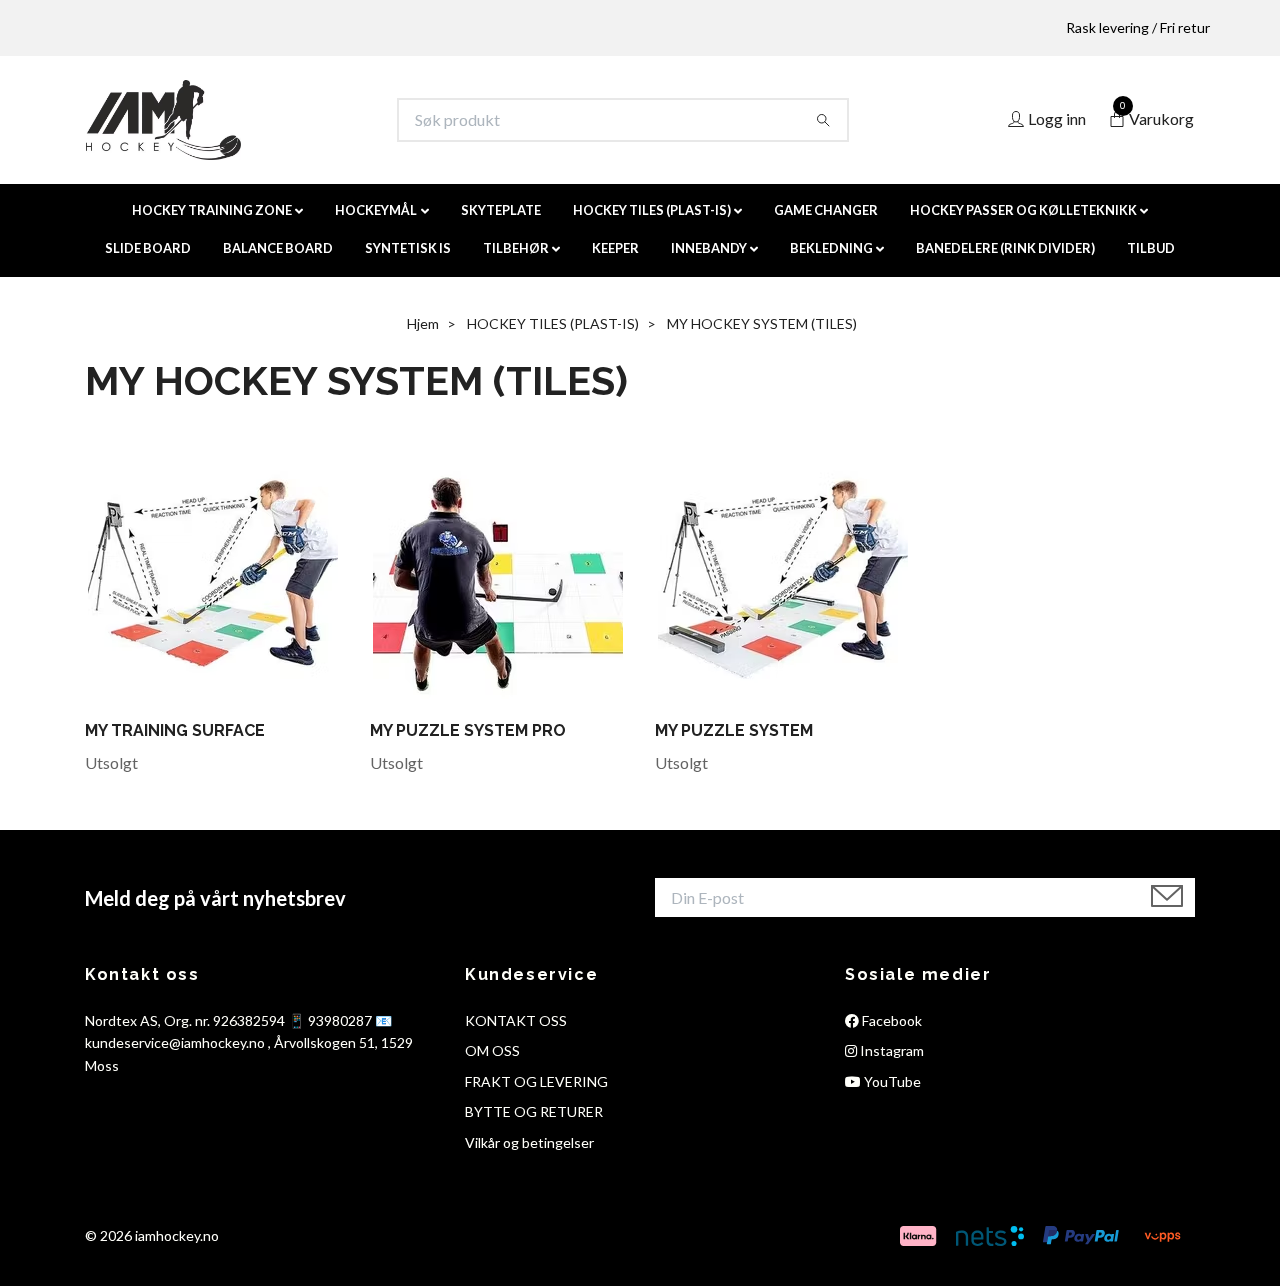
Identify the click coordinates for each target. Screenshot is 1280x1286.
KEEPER (615, 248)
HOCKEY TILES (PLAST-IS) (652, 210)
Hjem (423, 323)
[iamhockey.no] (163, 120)
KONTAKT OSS (516, 1020)
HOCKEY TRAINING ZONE (212, 210)
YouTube (891, 1081)
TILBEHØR (516, 248)
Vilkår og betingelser (529, 1142)
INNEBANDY (709, 248)
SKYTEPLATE (501, 210)
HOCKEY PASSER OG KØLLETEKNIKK (1023, 210)
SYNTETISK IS (408, 248)
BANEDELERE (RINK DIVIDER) (1005, 248)
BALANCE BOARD (278, 248)
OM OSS (492, 1050)
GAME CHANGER (826, 210)
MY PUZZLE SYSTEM (734, 730)
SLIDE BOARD (148, 248)
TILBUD (1151, 248)
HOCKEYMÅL (376, 210)
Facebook (890, 1020)
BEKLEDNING (831, 248)
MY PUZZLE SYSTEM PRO (468, 730)
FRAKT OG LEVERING (536, 1081)
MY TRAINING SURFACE (175, 730)
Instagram (890, 1050)
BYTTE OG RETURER (534, 1111)
